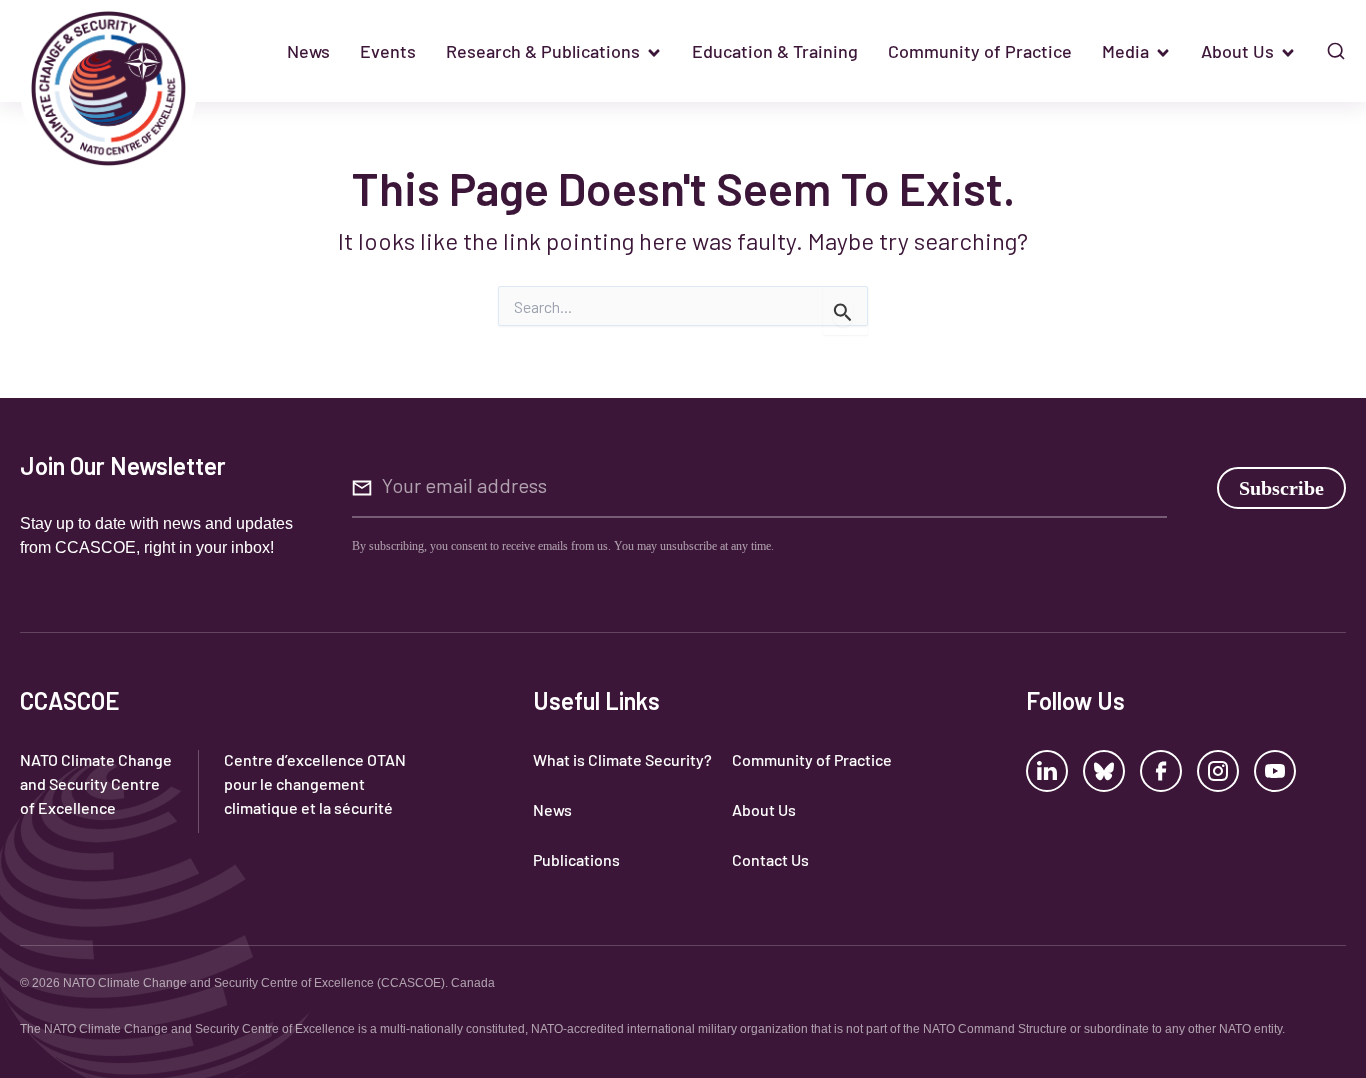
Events (388, 51)
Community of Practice (980, 51)
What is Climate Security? (622, 759)
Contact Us (770, 859)
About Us (1237, 51)
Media (1125, 51)
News (308, 51)
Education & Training (775, 51)
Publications (576, 859)
